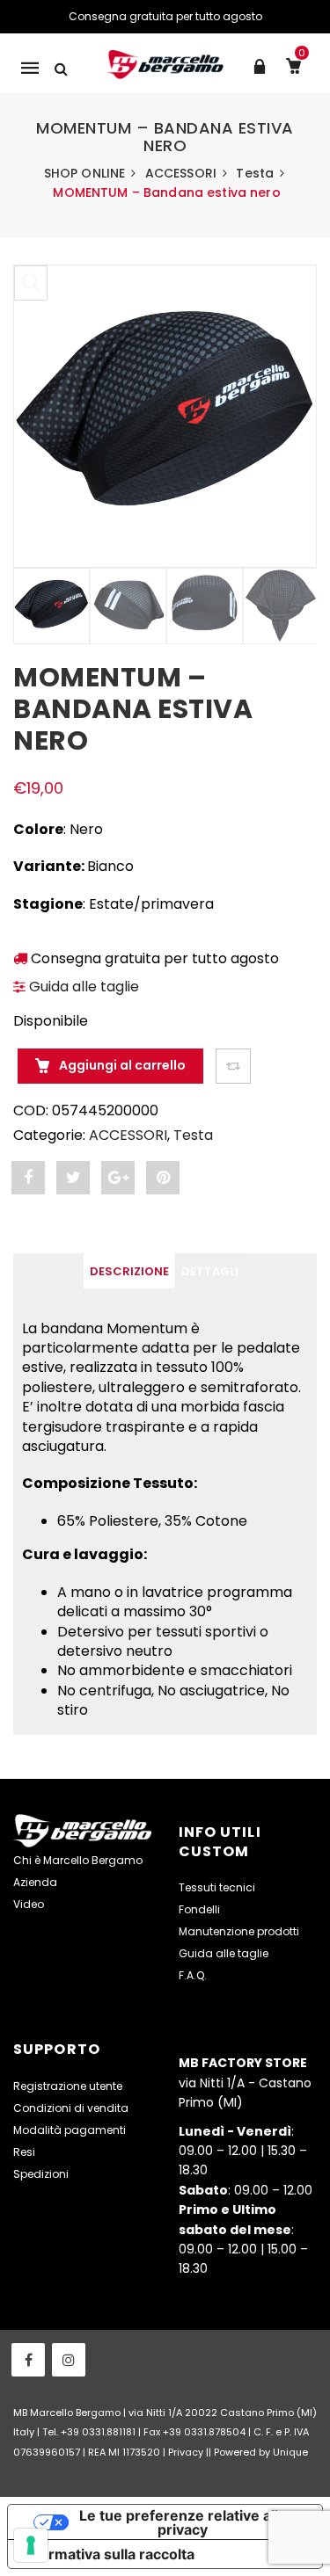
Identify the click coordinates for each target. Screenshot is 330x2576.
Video (29, 1904)
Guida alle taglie (82, 987)
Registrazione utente (68, 2086)
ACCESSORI (181, 173)
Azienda (35, 1882)
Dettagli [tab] (210, 1271)
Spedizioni (41, 2174)
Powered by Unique (261, 2452)
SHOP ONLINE (85, 173)
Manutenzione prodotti (239, 1931)
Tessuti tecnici (217, 1887)
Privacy (186, 2452)
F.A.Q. (193, 1975)
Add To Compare (233, 1066)
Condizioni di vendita (71, 2108)
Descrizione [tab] (129, 1271)
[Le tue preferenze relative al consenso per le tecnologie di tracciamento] (31, 2545)
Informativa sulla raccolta (108, 2554)
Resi (24, 2152)
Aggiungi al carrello (121, 1065)
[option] (165, 416)
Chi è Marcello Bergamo (78, 1860)
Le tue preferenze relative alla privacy (183, 2522)
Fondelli (199, 1909)
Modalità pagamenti (70, 2130)
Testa (255, 173)
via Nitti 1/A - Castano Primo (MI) (245, 2083)
